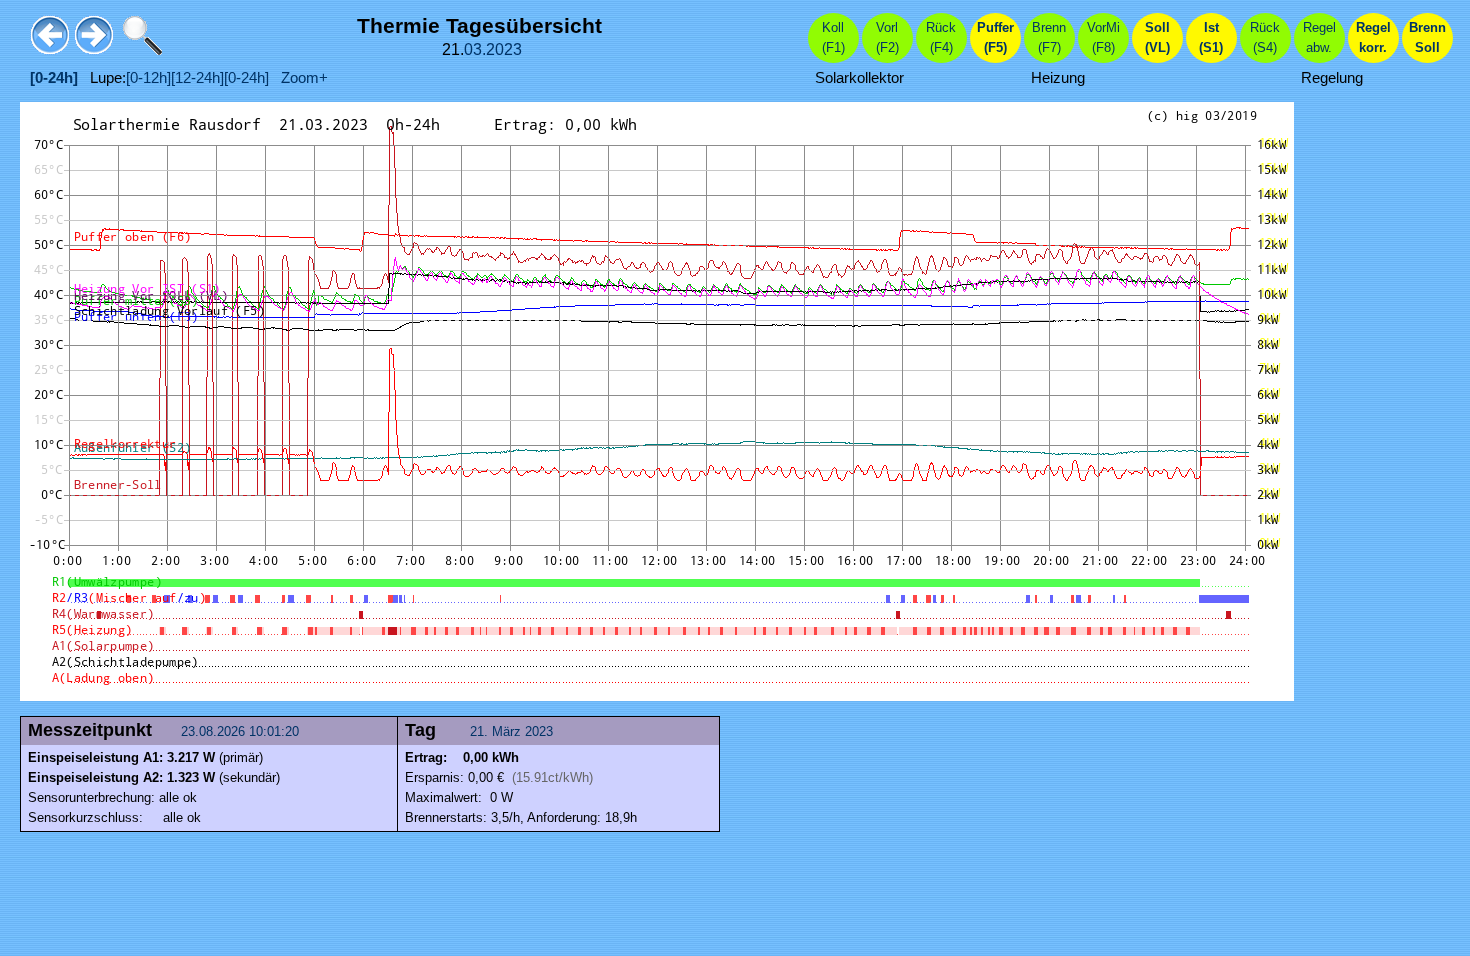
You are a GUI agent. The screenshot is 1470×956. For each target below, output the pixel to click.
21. (481, 731)
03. (475, 49)
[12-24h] (197, 78)
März (506, 731)
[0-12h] (148, 78)
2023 (504, 49)
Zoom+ (298, 78)
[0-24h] (246, 78)
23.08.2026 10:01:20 (242, 731)
